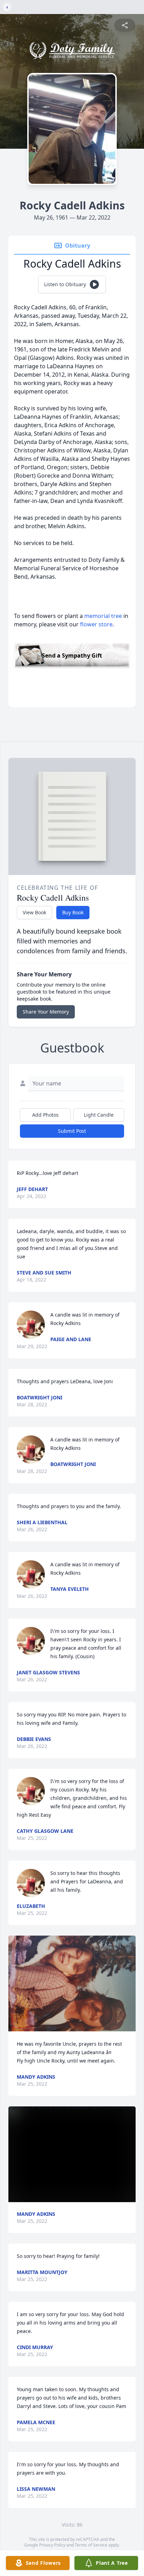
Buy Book (73, 912)
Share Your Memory (46, 1012)
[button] (72, 1983)
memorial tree (103, 616)
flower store (96, 624)
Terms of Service (91, 2545)
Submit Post (72, 1131)
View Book (34, 912)
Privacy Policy (52, 2545)
